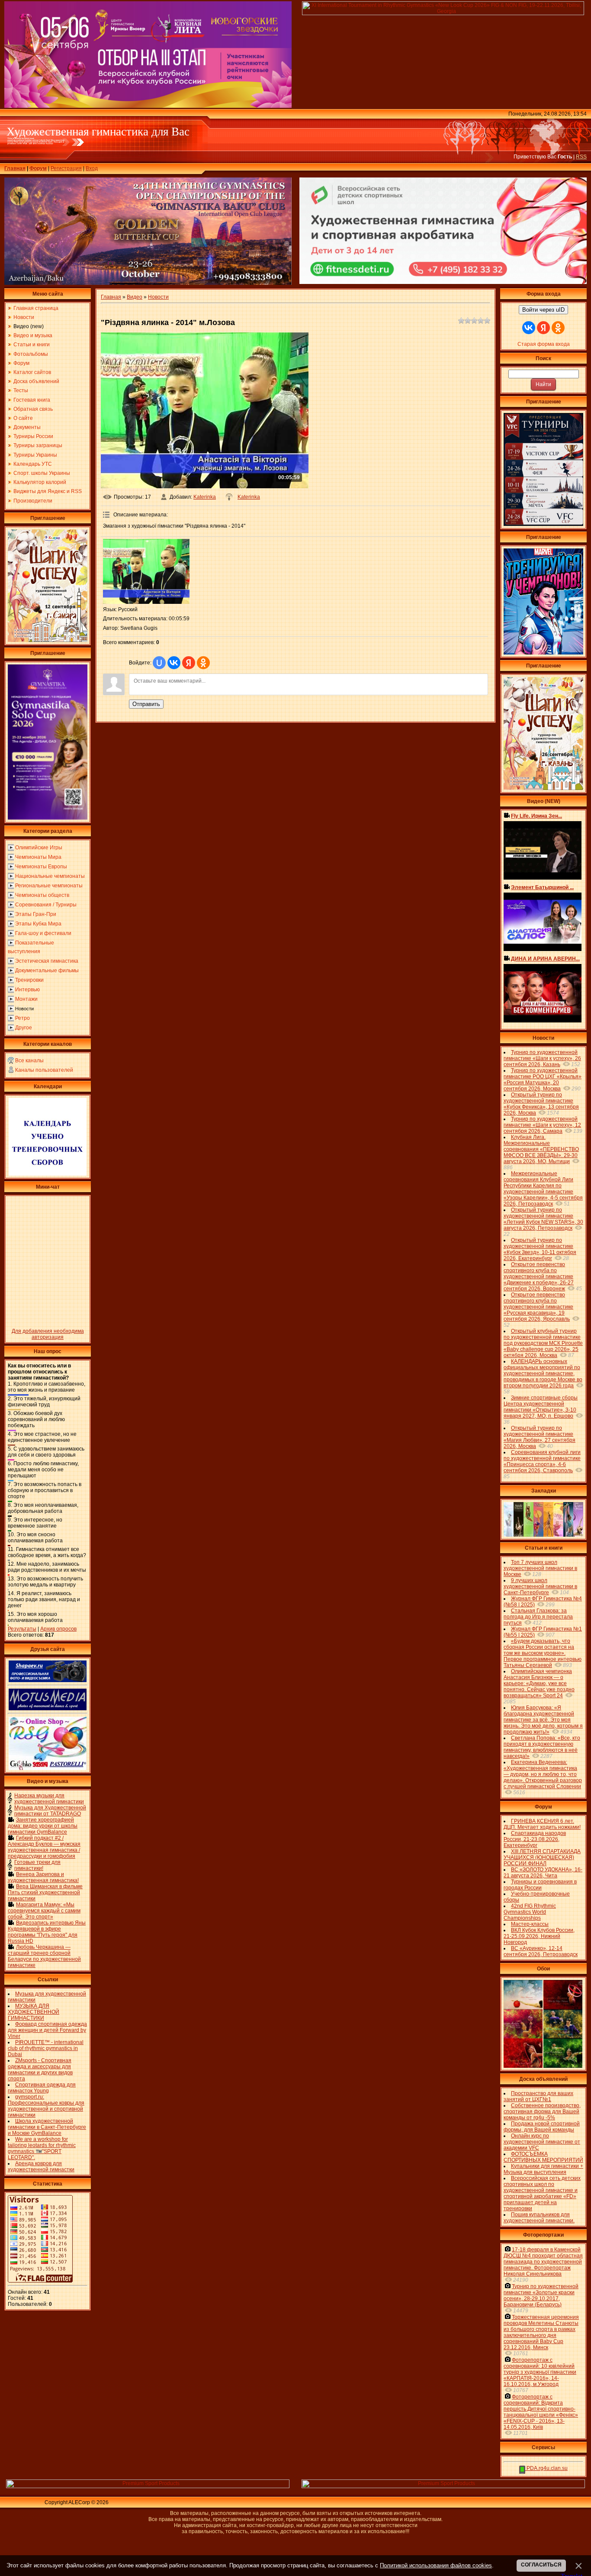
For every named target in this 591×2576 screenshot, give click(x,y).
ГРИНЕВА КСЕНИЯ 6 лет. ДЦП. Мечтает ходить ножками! (542, 1824)
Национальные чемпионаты (50, 876)
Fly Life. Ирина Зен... (536, 816)
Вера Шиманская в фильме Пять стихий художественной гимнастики (45, 1893)
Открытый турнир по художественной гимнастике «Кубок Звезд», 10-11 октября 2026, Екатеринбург (540, 1249)
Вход (92, 168)
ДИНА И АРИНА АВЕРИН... (545, 959)
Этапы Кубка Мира (38, 924)
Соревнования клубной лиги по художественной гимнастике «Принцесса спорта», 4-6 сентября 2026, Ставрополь (542, 1461)
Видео (135, 297)
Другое (24, 1028)
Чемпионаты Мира (38, 857)
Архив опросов (58, 1629)
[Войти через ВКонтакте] (174, 663)
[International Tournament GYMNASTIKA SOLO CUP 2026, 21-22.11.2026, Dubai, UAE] (48, 818)
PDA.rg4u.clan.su (546, 2468)
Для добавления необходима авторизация (48, 1334)
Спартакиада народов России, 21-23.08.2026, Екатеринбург (535, 1839)
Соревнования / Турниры (46, 905)
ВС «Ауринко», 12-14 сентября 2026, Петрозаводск (541, 1951)
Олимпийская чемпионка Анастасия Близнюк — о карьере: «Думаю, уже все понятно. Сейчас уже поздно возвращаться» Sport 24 (539, 1683)
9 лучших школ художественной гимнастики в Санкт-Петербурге (540, 1586)
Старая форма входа (544, 344)
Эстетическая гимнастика (47, 961)
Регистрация (66, 168)
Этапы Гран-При (36, 914)
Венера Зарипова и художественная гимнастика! (43, 1877)
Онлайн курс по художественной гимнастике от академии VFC (542, 2142)
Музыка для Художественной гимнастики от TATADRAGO (50, 1811)
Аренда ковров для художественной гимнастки (41, 2167)
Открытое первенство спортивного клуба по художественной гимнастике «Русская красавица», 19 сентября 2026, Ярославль (538, 1307)
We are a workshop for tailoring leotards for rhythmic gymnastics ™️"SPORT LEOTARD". (42, 2148)
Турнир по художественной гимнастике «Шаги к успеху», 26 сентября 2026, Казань (542, 1058)
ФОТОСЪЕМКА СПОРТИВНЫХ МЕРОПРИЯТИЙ (543, 2157)
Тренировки (29, 980)
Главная (15, 168)
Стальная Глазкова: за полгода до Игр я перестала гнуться (538, 1617)
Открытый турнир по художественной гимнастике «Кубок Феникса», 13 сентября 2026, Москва (541, 1104)
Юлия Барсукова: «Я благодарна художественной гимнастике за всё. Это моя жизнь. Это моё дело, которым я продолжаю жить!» (543, 1720)
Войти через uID (543, 310)
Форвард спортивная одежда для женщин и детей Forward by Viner (47, 2030)
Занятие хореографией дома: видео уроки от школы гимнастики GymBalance (43, 1826)
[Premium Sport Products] (148, 2486)
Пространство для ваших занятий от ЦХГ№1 (538, 2096)
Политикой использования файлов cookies (436, 2565)
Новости (24, 1009)
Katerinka (205, 497)
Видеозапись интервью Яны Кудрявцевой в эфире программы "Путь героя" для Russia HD (47, 1932)
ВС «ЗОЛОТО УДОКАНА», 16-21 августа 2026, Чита (543, 1873)
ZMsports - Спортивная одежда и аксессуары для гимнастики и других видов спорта (40, 2070)
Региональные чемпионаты (49, 886)
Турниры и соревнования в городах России (540, 1885)
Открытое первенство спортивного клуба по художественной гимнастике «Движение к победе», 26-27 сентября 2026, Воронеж (539, 1277)
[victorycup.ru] (543, 524)
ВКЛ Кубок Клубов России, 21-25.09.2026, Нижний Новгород (539, 1936)
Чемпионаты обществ (42, 895)
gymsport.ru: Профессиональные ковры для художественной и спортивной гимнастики (46, 2106)
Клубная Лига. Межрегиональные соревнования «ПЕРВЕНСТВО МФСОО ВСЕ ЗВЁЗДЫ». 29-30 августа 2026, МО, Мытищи (541, 1149)
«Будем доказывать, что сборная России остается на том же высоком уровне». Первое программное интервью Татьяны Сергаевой (543, 1653)
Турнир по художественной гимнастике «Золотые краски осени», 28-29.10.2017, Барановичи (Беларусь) (541, 2296)
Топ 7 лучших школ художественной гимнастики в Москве (540, 1568)
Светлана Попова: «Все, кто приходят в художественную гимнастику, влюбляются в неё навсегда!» (542, 1747)
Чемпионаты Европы (41, 867)
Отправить (146, 704)
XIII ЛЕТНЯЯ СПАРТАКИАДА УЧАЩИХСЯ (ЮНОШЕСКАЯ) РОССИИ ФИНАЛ (542, 1857)
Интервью (27, 990)
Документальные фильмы (47, 970)
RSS (581, 157)
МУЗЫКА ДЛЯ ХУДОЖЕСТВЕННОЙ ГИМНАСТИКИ (34, 2012)
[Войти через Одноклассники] (203, 663)
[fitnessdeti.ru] (443, 282)
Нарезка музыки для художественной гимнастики (49, 1799)
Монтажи (26, 999)
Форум (38, 168)
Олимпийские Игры (39, 848)
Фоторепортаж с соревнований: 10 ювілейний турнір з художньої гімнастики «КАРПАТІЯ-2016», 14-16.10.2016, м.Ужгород (540, 2372)
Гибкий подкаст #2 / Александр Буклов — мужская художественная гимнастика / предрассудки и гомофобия (44, 1847)
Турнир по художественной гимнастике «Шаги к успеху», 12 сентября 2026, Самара (542, 1125)
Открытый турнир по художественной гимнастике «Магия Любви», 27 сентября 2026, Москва (540, 1437)
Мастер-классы (530, 1924)
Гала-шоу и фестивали (43, 933)
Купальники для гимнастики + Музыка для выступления (543, 2169)
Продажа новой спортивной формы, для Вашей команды (542, 2127)
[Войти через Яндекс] (189, 663)
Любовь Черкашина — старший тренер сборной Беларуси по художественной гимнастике (44, 1956)
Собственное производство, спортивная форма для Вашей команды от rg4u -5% (542, 2112)
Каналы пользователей (44, 1070)
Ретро (22, 1018)
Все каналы (29, 1061)
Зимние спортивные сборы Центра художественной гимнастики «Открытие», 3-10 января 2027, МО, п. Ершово (541, 1407)
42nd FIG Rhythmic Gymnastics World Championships (530, 1912)
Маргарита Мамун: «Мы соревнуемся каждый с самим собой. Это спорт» (44, 1911)
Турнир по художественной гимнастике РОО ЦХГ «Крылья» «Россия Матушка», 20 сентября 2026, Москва (543, 1080)
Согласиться (541, 2565)
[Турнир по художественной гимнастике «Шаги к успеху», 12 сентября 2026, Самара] (48, 640)
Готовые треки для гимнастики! (37, 1865)
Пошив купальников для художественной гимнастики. (539, 2218)
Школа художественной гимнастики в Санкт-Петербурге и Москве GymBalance (47, 2127)
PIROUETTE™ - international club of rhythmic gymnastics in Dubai (46, 2048)
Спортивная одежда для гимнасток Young (42, 2088)
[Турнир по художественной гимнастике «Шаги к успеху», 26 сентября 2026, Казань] (543, 788)
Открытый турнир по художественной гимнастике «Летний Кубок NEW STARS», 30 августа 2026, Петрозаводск (543, 1219)
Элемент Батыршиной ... (542, 887)
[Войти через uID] (159, 663)
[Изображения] (146, 571)
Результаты (22, 1629)
